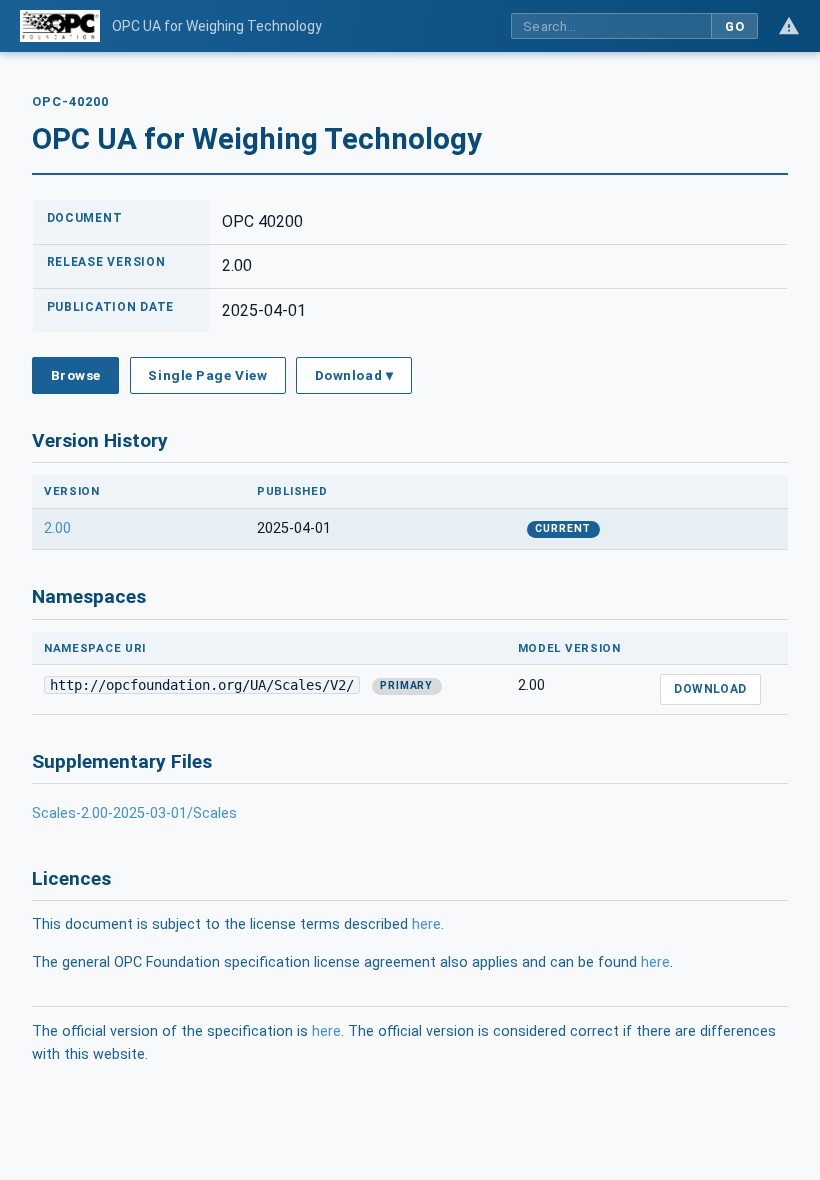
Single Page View (207, 375)
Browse (76, 375)
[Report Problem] (789, 26)
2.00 (57, 528)
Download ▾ (354, 375)
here (426, 924)
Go (734, 26)
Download (710, 689)
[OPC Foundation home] (60, 26)
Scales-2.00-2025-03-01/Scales (134, 813)
